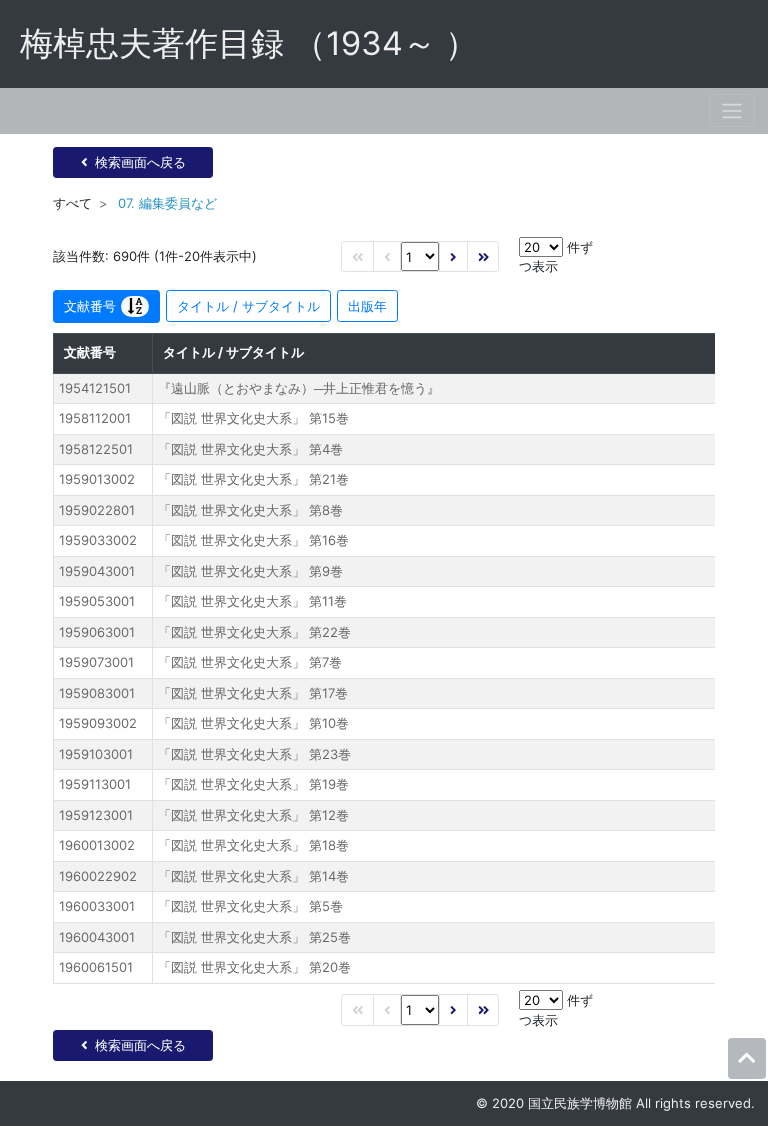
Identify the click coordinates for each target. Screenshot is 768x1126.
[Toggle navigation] (732, 110)
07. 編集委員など (167, 203)
